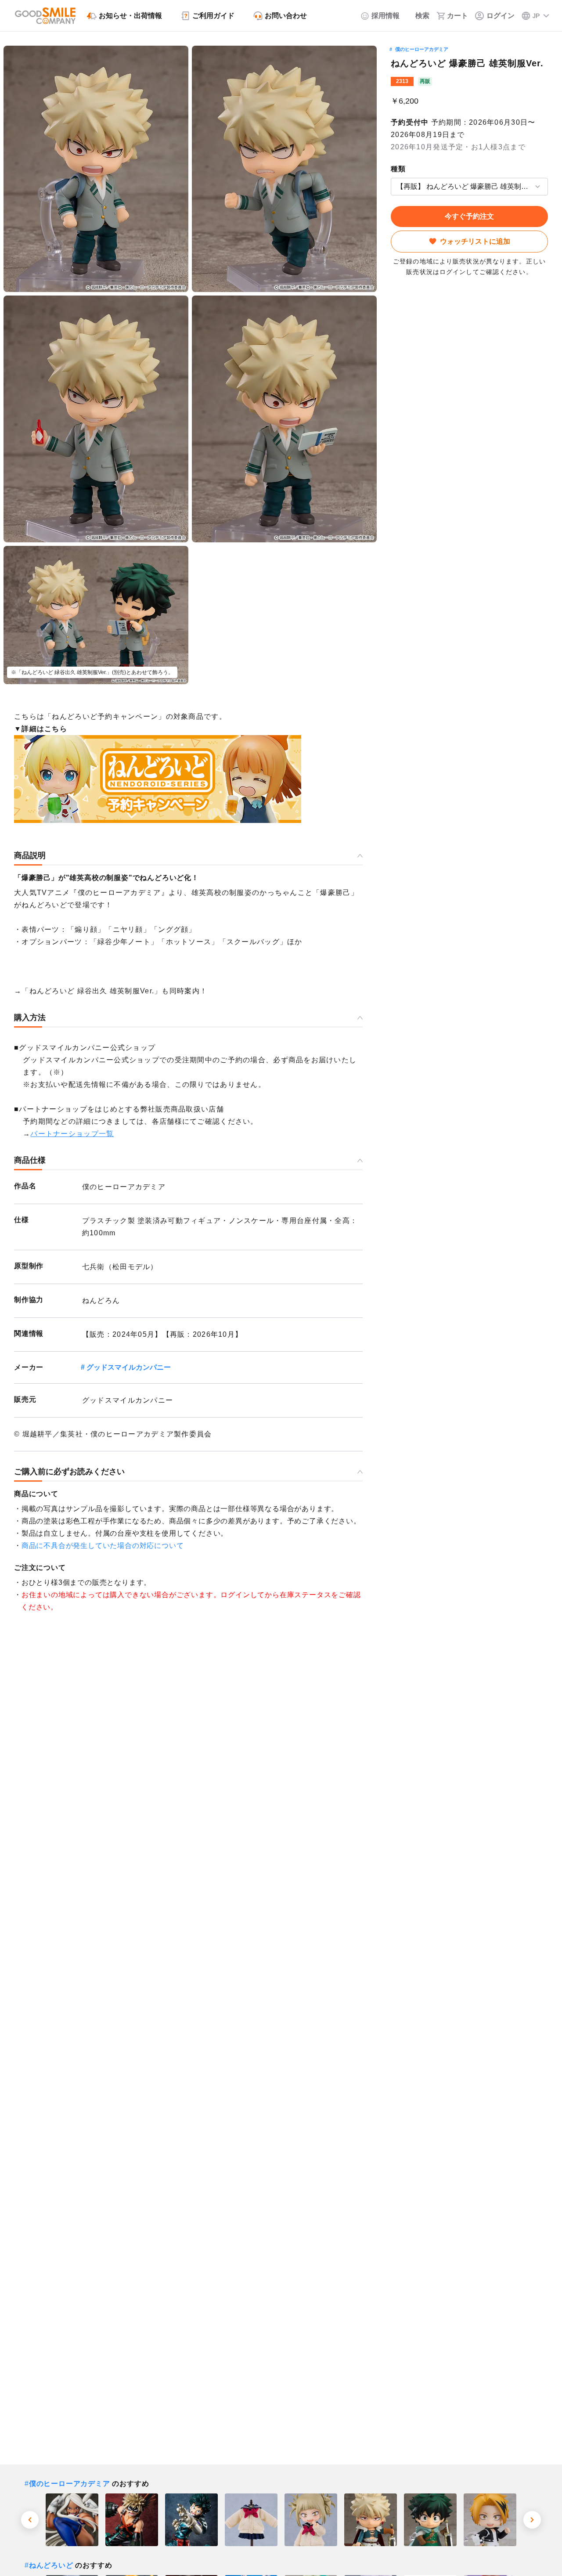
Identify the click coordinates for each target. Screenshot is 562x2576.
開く (393, 186)
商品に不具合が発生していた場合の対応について (103, 1546)
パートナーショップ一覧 (72, 1134)
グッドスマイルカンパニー (129, 1367)
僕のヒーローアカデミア (422, 49)
